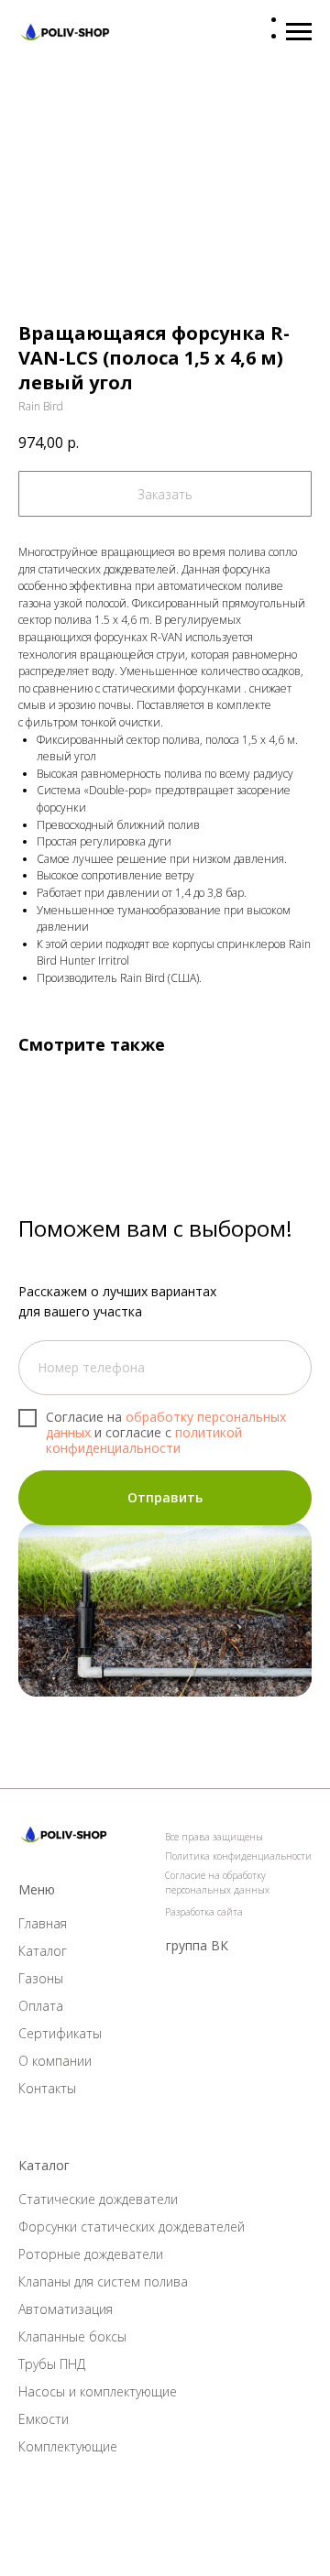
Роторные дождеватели (91, 2254)
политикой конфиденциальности (144, 1440)
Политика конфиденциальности (238, 1856)
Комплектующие (68, 2446)
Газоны (41, 1978)
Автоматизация (66, 2309)
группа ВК (197, 1945)
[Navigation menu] (299, 32)
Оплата (41, 2006)
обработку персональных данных (166, 1424)
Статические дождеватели (98, 2199)
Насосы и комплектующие (98, 2391)
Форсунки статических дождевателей (132, 2227)
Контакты (47, 2088)
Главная (43, 1923)
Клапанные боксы (72, 2336)
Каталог (43, 1951)
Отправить (165, 1497)
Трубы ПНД (52, 2364)
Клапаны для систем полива (103, 2281)
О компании (55, 2061)
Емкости (44, 2419)
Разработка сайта (204, 1912)
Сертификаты (60, 2033)
